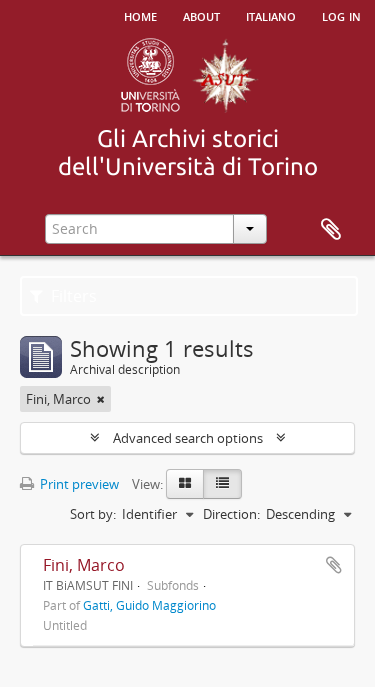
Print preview (78, 484)
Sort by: (93, 514)
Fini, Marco (84, 565)
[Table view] (222, 484)
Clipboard (331, 230)
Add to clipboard (334, 565)
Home (140, 15)
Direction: (231, 514)
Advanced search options (188, 438)
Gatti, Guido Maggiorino (149, 605)
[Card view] (185, 484)
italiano (271, 15)
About (201, 15)
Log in (341, 15)
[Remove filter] (101, 399)
